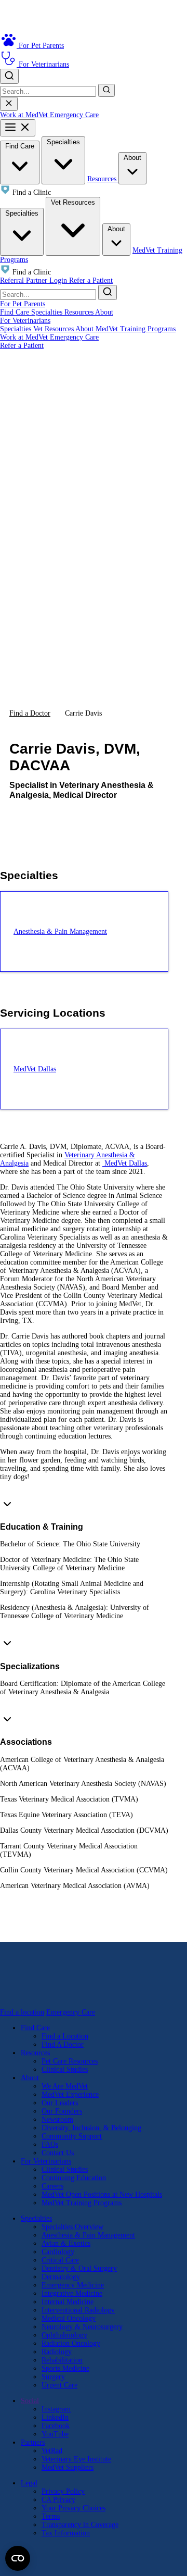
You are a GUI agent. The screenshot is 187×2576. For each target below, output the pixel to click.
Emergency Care (74, 115)
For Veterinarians (25, 321)
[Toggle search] (9, 76)
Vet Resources (73, 202)
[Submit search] (106, 90)
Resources (103, 179)
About (132, 158)
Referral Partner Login (35, 280)
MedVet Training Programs (136, 329)
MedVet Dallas (125, 1163)
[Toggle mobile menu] (18, 128)
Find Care (20, 146)
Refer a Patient (91, 280)
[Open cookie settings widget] (18, 2558)
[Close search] (9, 104)
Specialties (63, 142)
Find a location (22, 2012)
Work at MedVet (25, 115)
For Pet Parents (23, 304)
